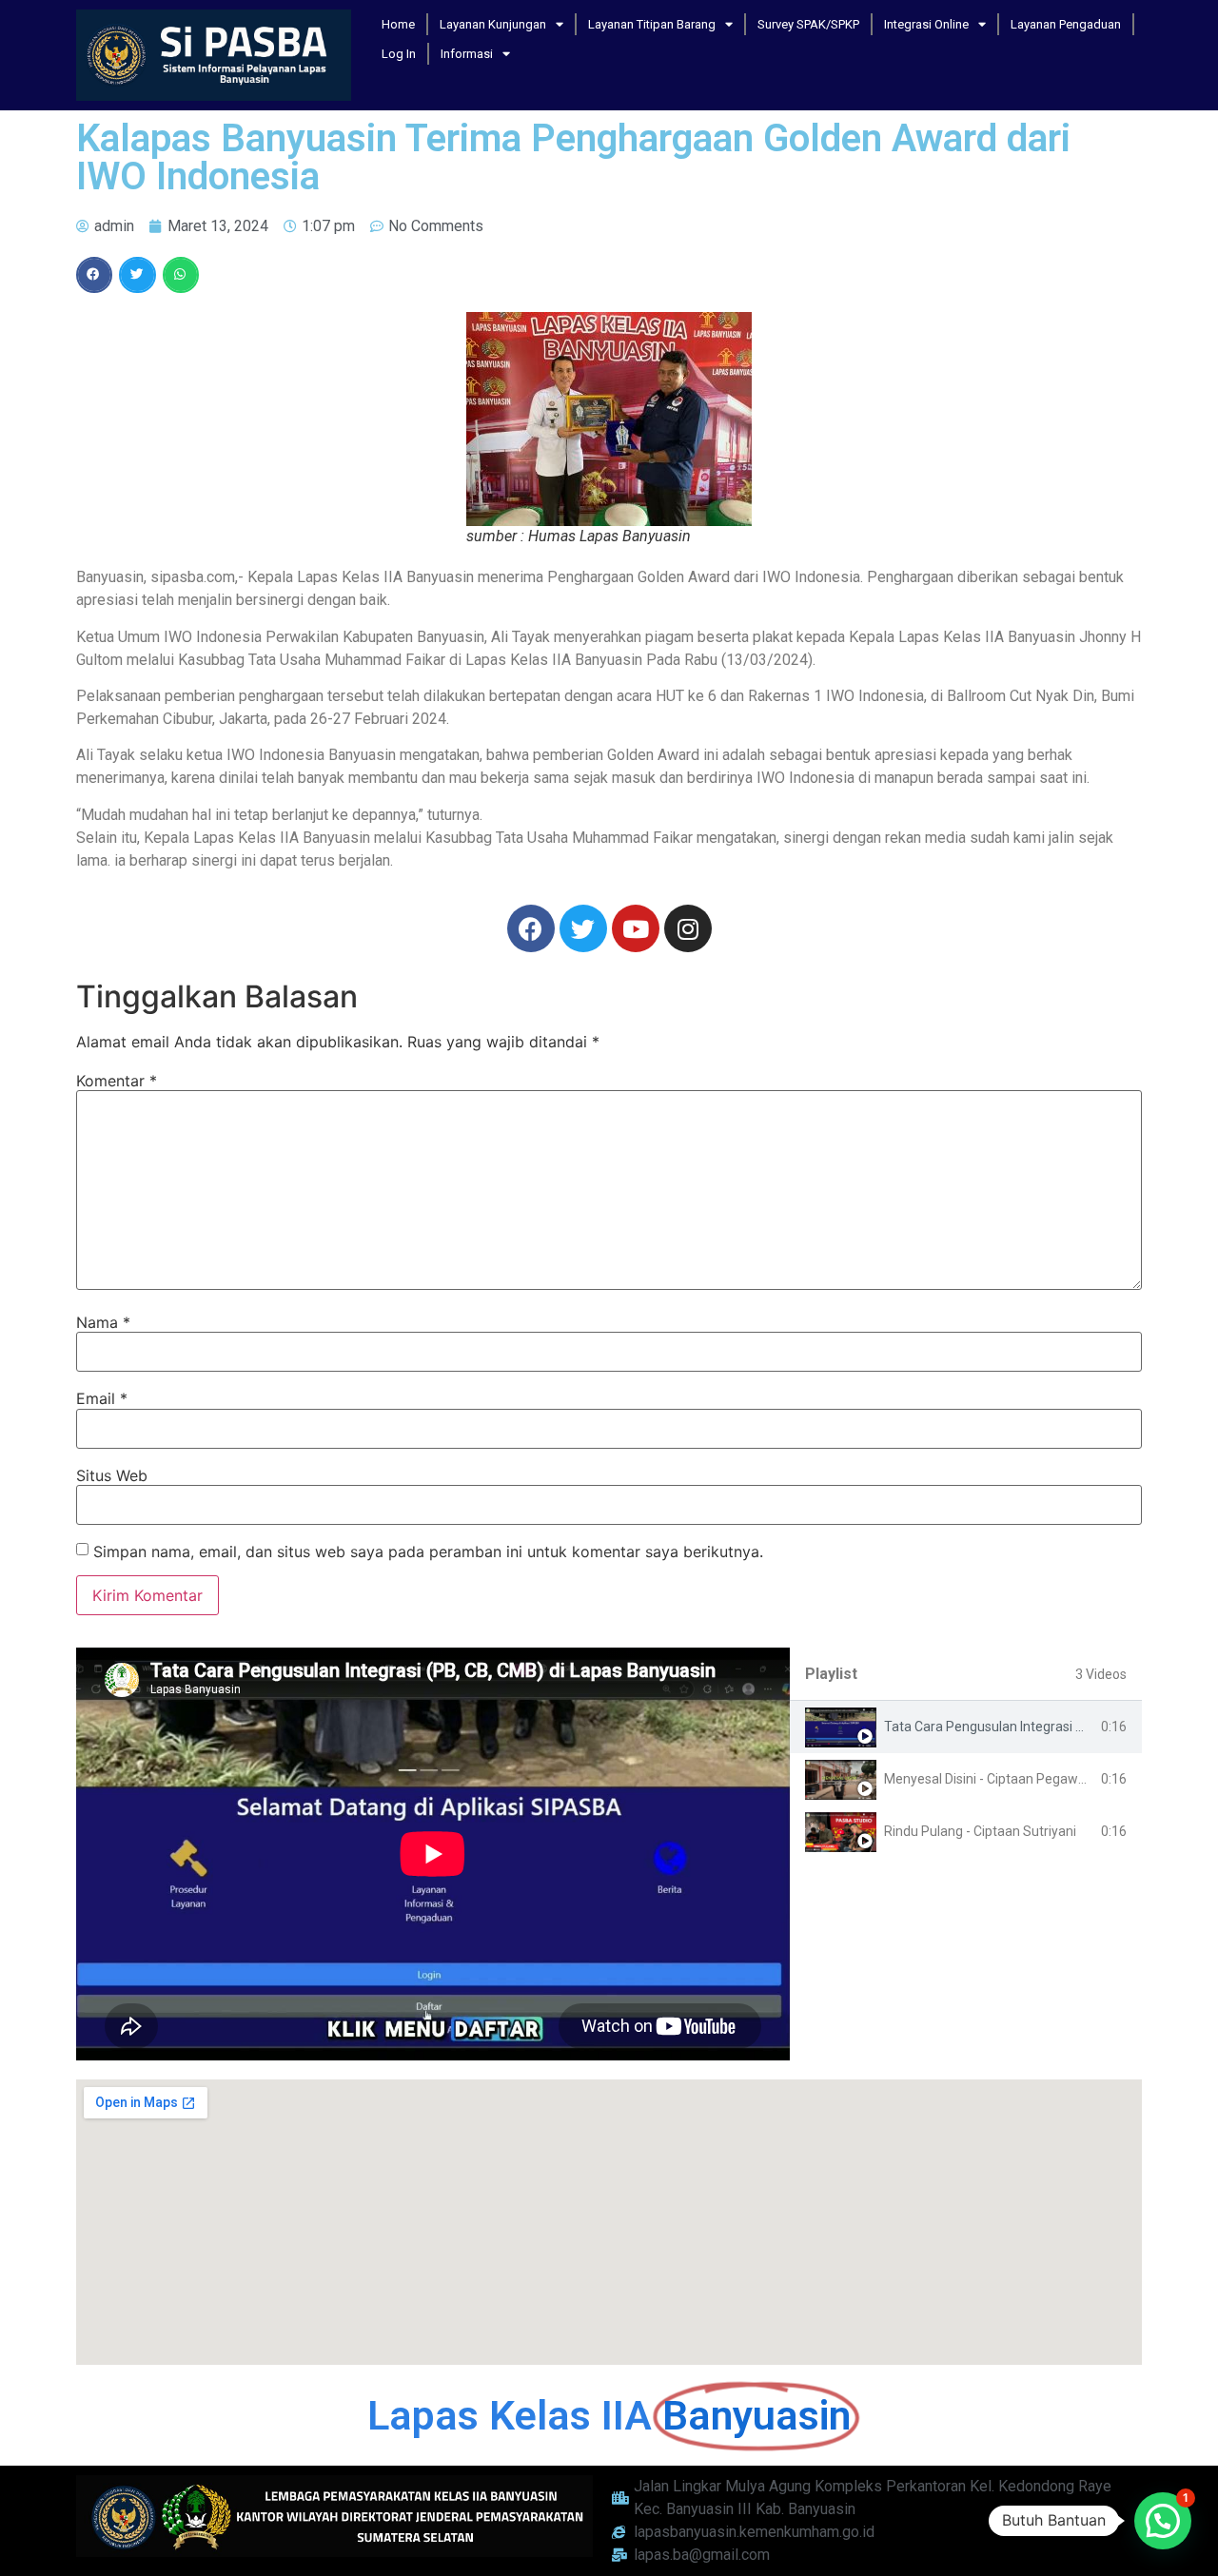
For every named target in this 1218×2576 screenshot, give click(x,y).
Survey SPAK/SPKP (808, 24)
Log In (399, 54)
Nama (103, 1322)
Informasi (467, 54)
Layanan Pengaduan (1066, 24)
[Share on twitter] (137, 275)
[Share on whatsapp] (181, 275)
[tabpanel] (433, 1854)
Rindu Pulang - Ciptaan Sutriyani (980, 1831)
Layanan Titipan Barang (652, 24)
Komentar (117, 1081)
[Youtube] (636, 928)
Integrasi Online (926, 24)
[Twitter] (583, 928)
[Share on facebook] (94, 275)
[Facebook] (531, 928)
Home (398, 24)
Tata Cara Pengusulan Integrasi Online (999, 1727)
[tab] (966, 1727)
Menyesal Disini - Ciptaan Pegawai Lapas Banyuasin (1039, 1779)
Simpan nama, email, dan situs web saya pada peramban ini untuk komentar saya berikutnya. (428, 1551)
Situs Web (112, 1475)
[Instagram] (688, 928)
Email (102, 1398)
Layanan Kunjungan (493, 24)
